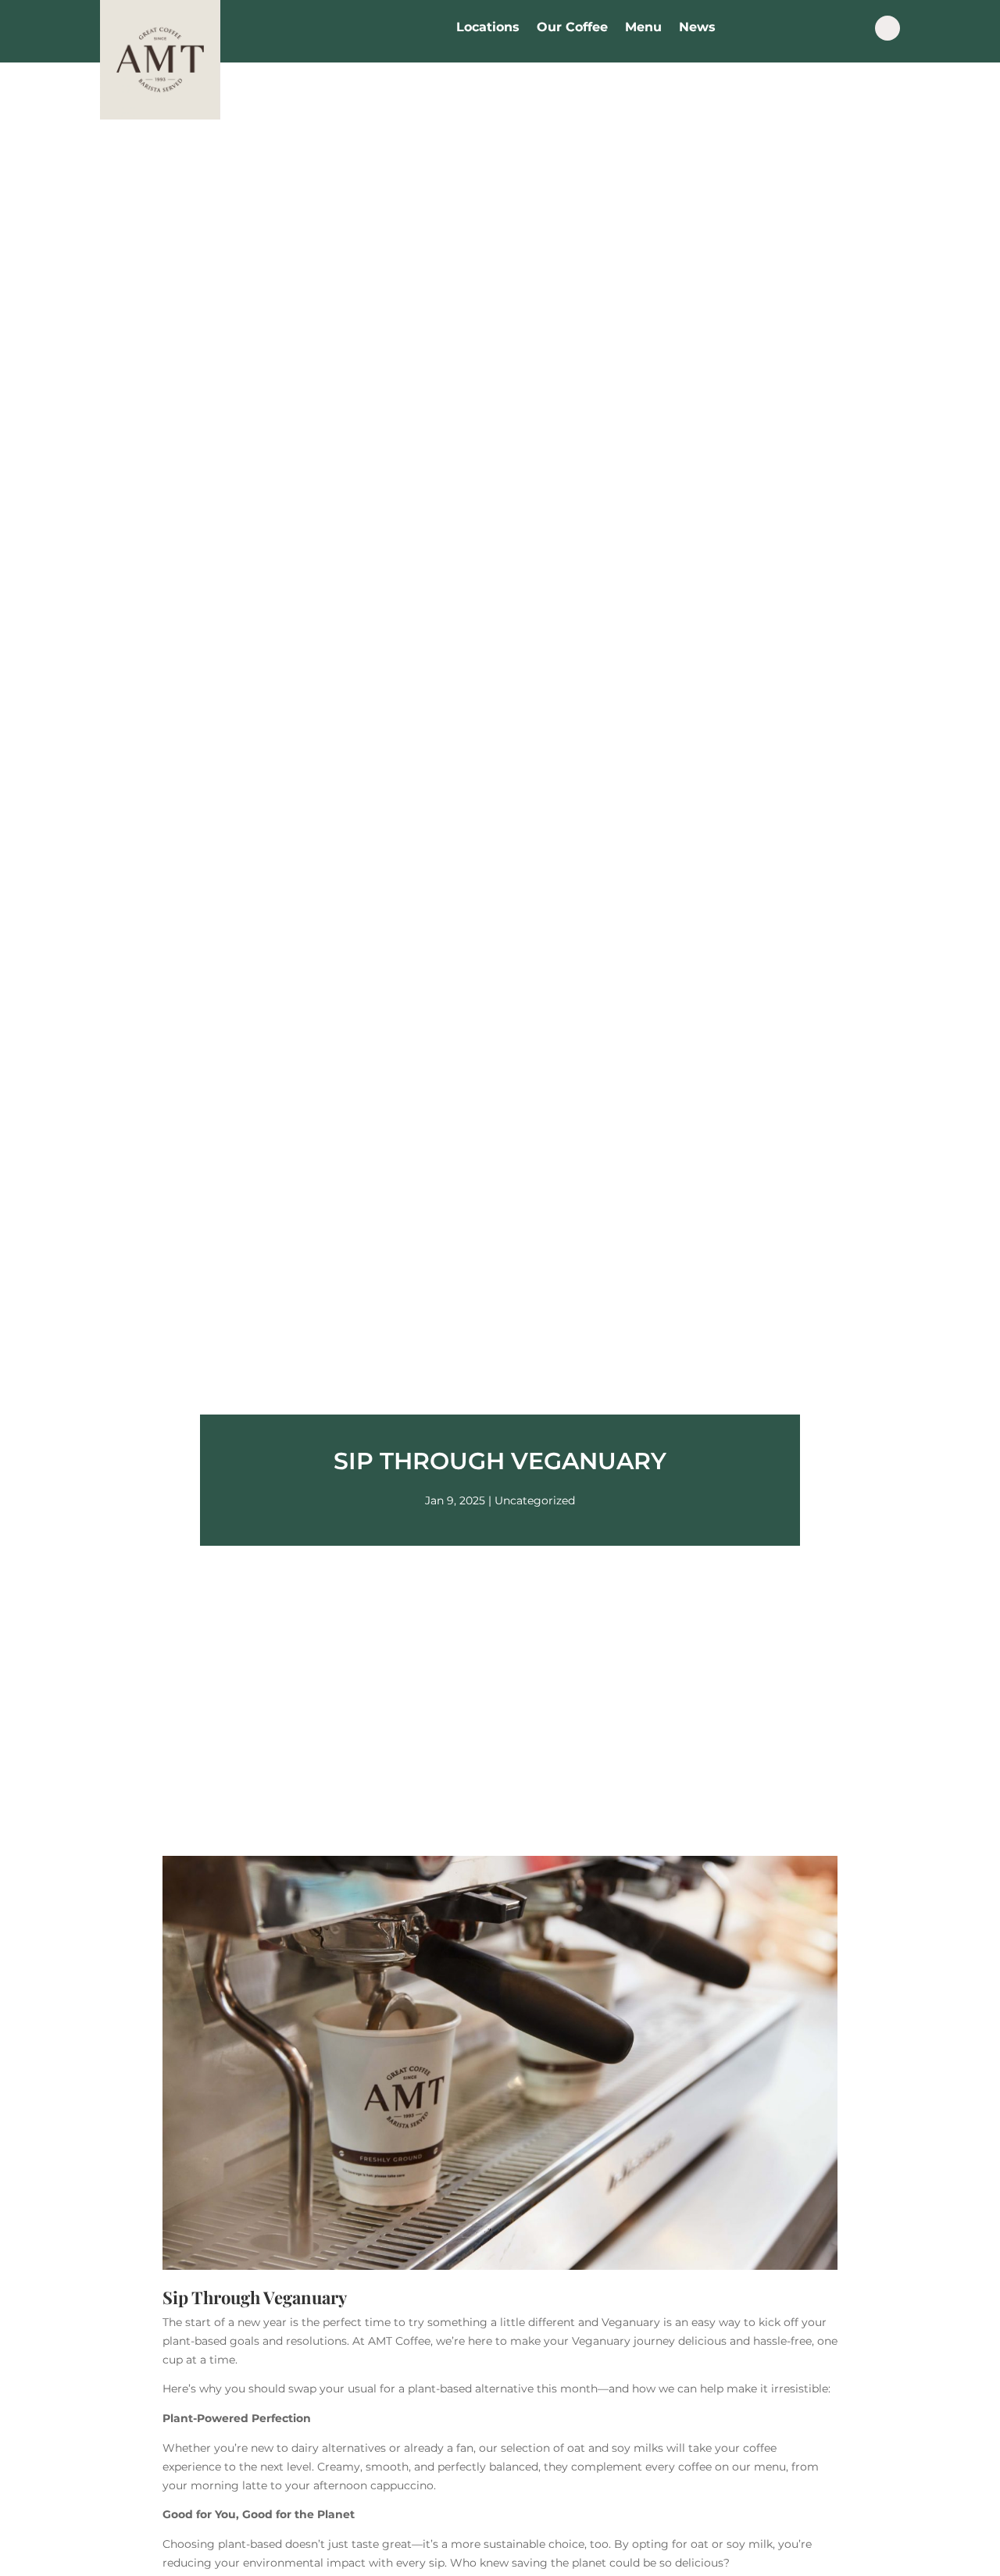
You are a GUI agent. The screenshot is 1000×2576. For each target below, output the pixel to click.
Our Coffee (572, 28)
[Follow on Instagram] (887, 28)
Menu (643, 28)
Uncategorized (535, 1500)
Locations (488, 28)
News (697, 28)
